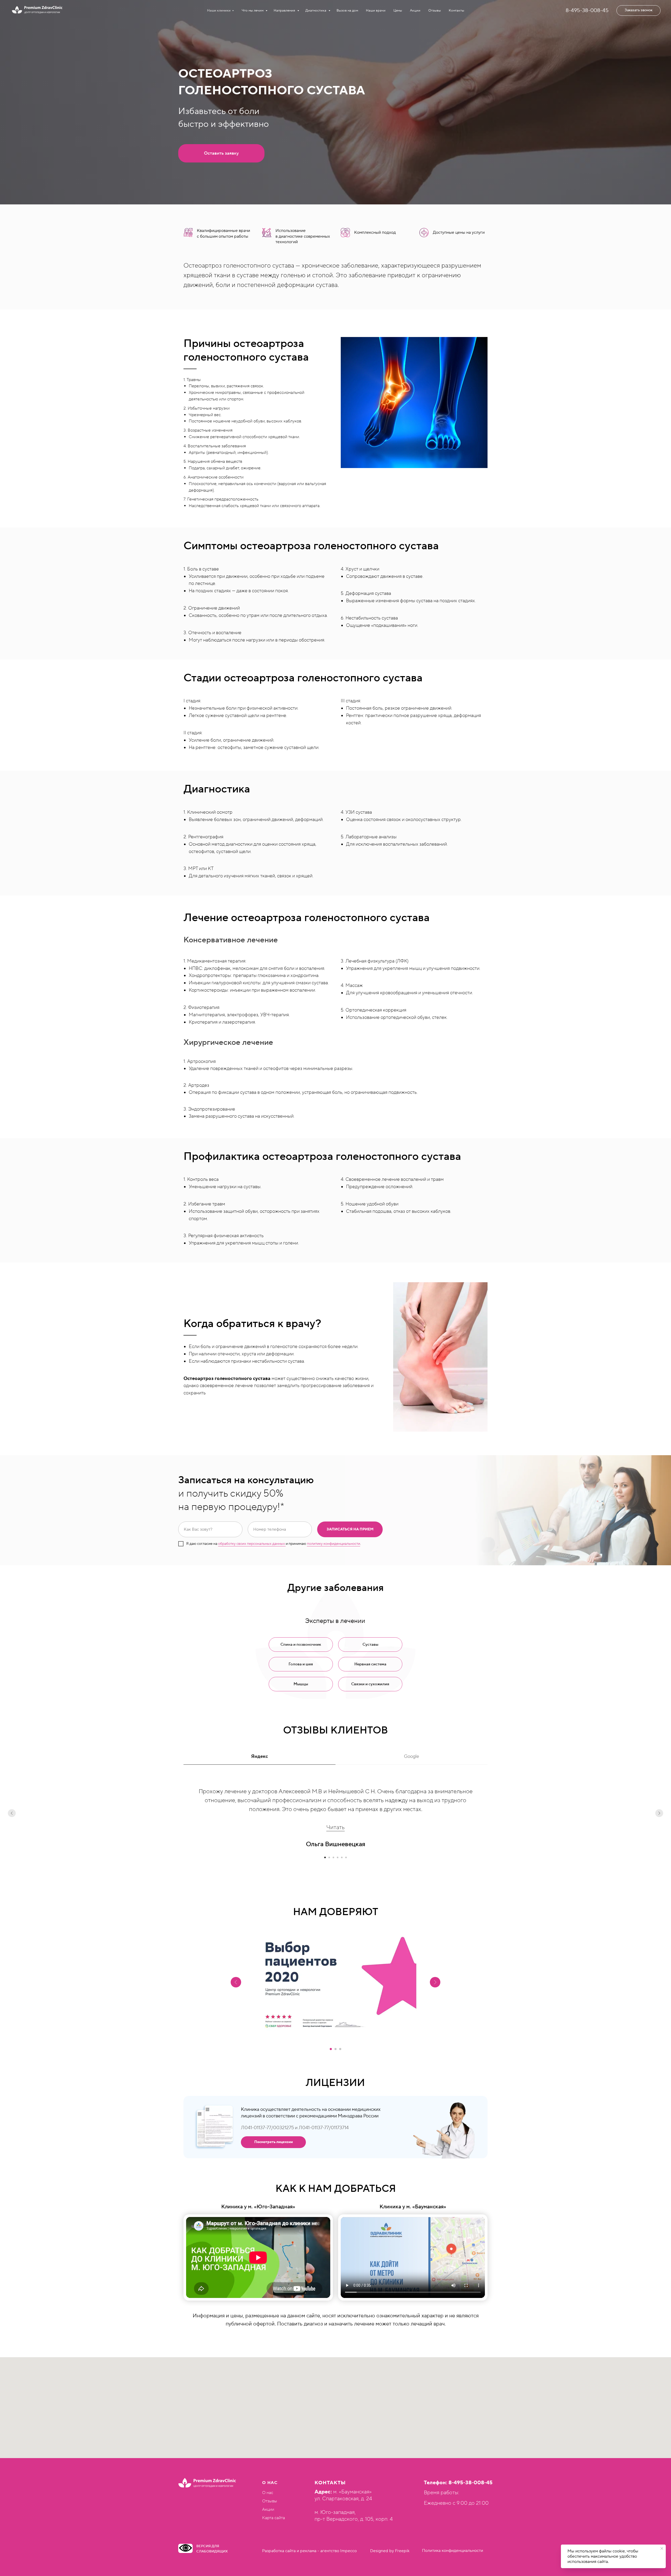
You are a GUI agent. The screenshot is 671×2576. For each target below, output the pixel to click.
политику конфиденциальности (334, 1544)
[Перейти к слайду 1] (325, 1857)
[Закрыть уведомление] (662, 2548)
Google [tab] (412, 1756)
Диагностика (316, 10)
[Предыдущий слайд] (12, 1813)
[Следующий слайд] (659, 1813)
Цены (398, 10)
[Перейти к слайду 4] (338, 1857)
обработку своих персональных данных (252, 1544)
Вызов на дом (347, 10)
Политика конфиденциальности (453, 2551)
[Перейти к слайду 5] (342, 1857)
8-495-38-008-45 (587, 10)
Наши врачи (376, 10)
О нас (268, 2493)
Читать (335, 1827)
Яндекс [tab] (259, 1756)
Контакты (456, 10)
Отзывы (435, 10)
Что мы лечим (253, 10)
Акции (415, 10)
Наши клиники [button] (219, 10)
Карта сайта (274, 2518)
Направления (285, 10)
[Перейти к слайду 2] (329, 1857)
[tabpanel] (335, 1828)
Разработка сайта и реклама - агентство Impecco (309, 2551)
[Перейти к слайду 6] (346, 1857)
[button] (638, 10)
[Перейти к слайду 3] (333, 1857)
